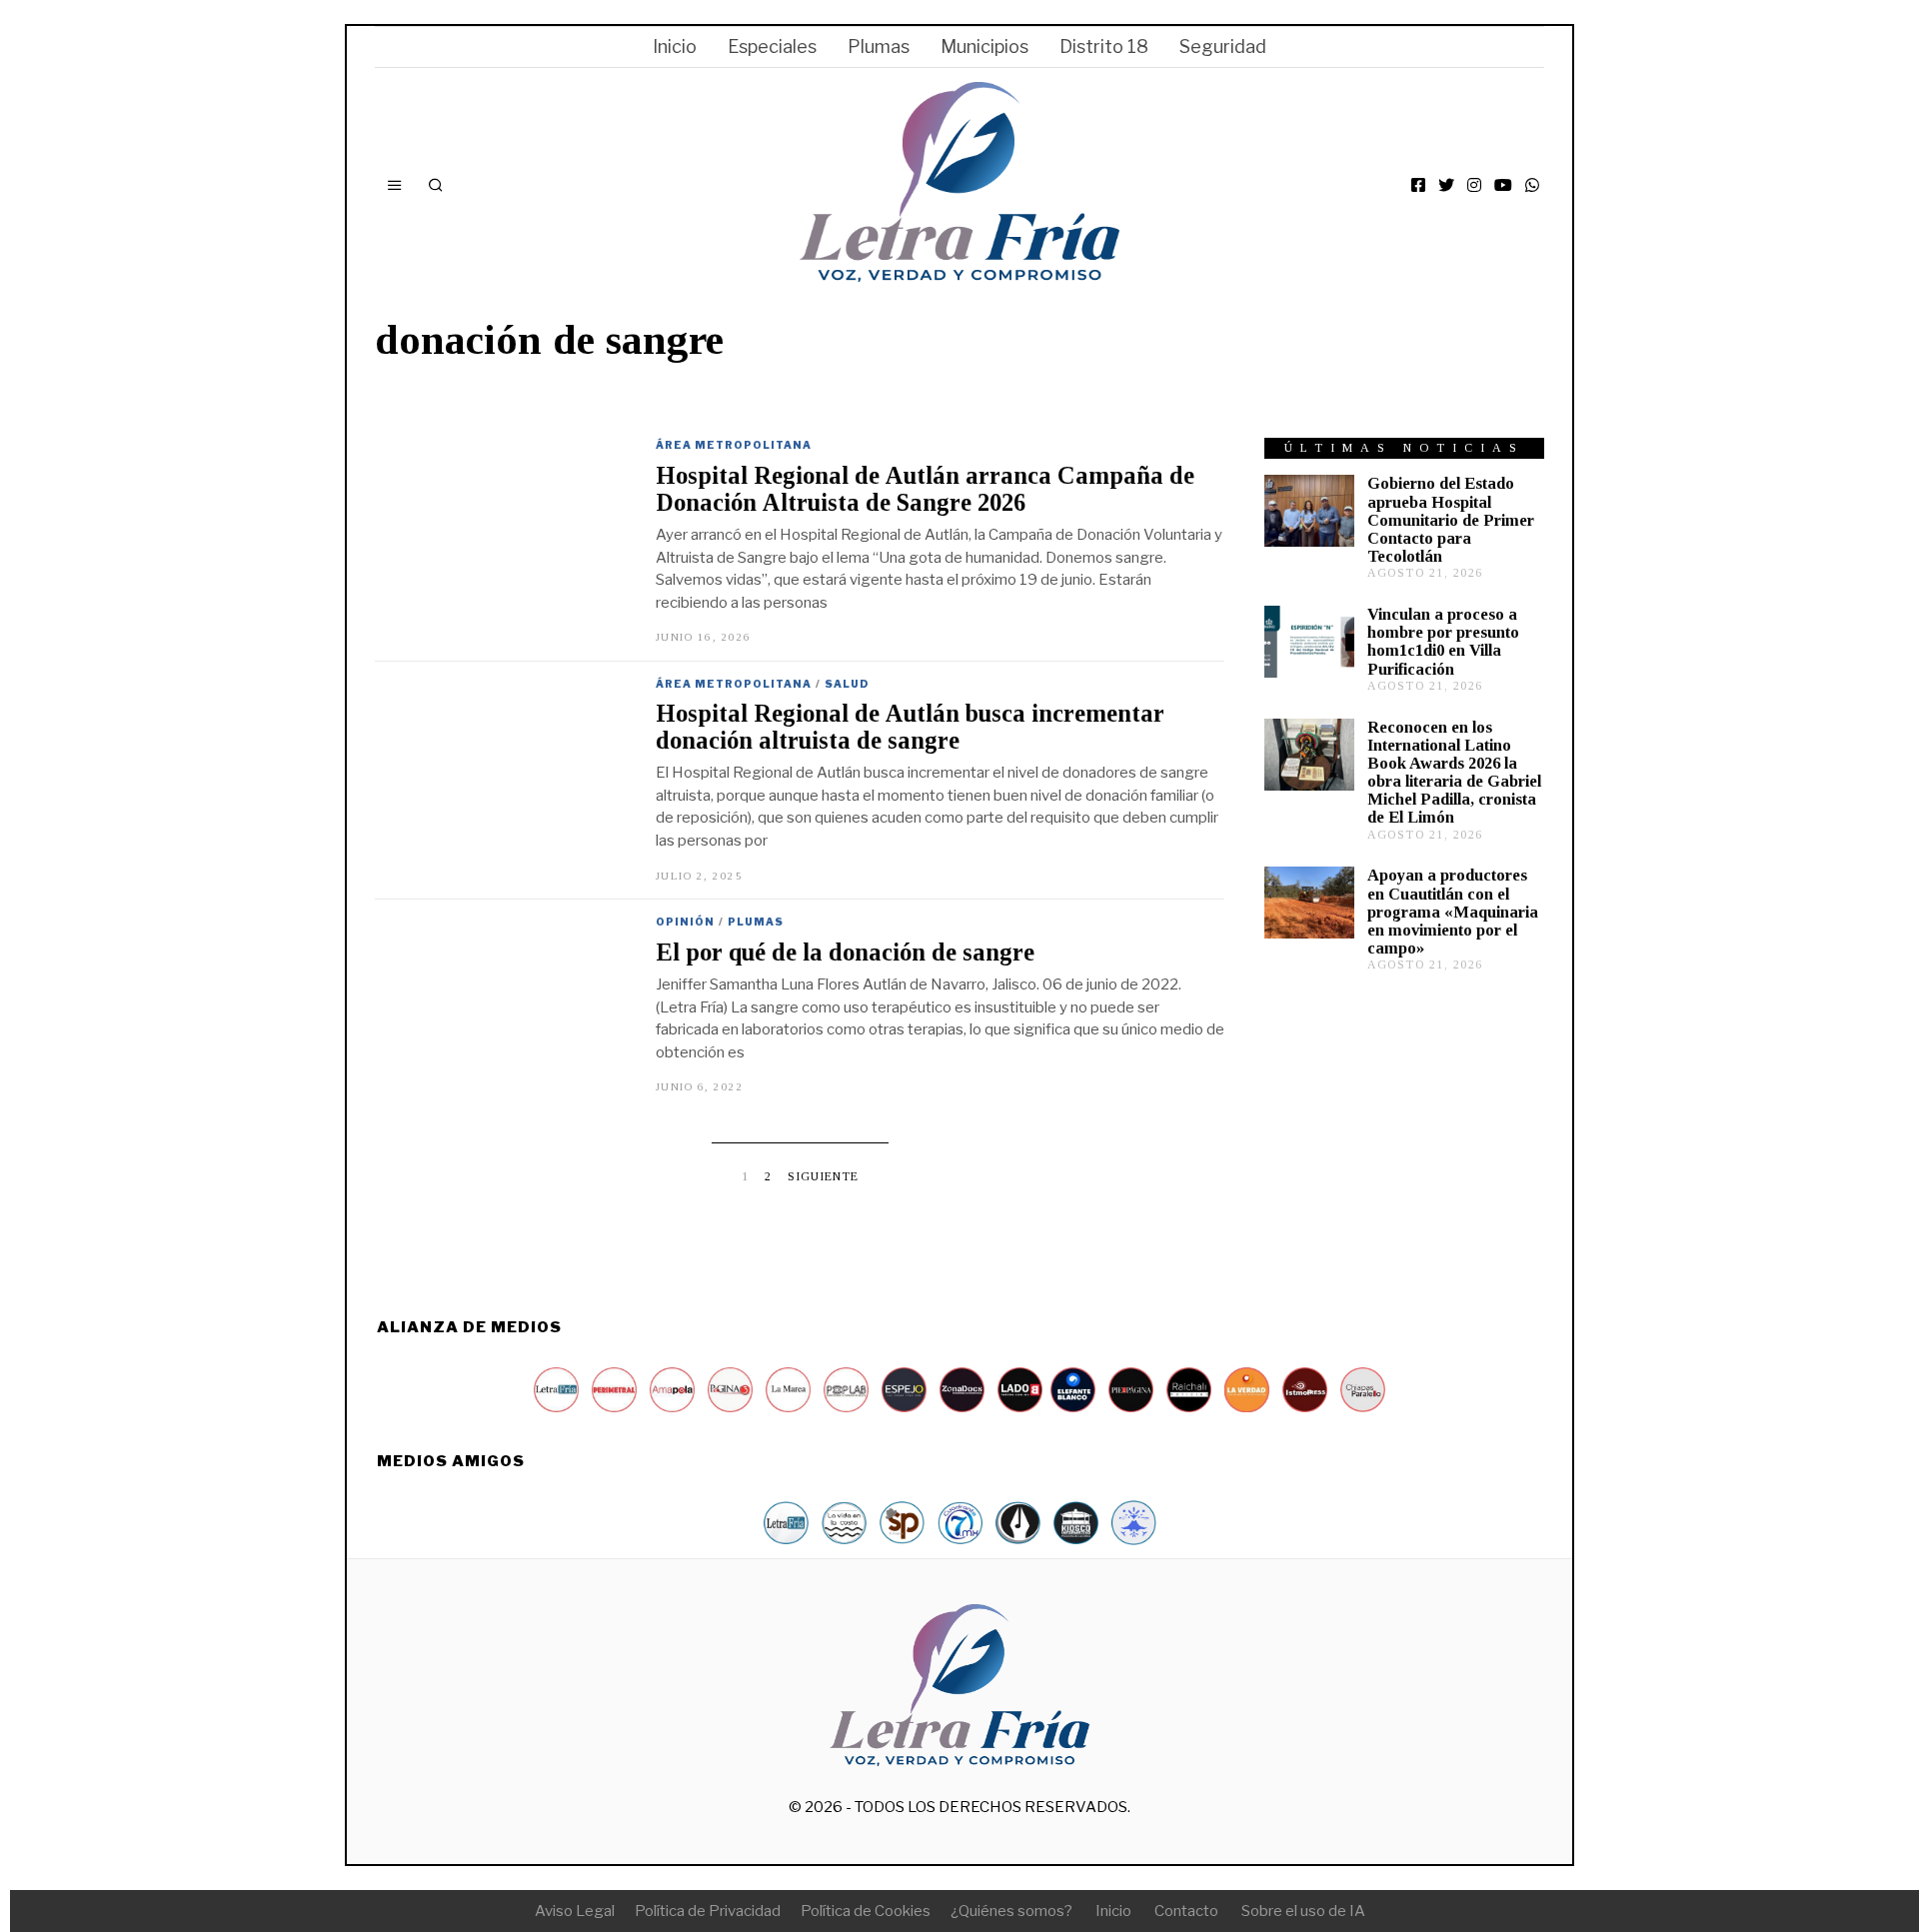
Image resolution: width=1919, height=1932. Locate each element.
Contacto (1186, 1911)
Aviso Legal (575, 1911)
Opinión (685, 922)
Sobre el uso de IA (1303, 1911)
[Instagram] (1474, 185)
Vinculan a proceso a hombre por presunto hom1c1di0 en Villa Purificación (1443, 641)
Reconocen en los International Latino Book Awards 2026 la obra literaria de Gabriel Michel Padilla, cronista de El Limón (1454, 773)
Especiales (772, 46)
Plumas (879, 46)
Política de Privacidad (708, 1911)
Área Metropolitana (734, 445)
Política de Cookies (866, 1911)
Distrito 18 (1104, 46)
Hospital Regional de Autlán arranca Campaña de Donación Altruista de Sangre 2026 (925, 489)
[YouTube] (1503, 185)
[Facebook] (1418, 185)
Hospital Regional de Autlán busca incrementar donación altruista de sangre (910, 727)
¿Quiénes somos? (1011, 1911)
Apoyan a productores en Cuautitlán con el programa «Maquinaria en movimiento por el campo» (1453, 912)
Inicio (675, 46)
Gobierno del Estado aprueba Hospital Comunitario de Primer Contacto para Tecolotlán (1451, 520)
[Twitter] (1446, 185)
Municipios (984, 46)
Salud (847, 684)
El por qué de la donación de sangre (845, 952)
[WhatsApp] (1532, 185)
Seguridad (1223, 46)
